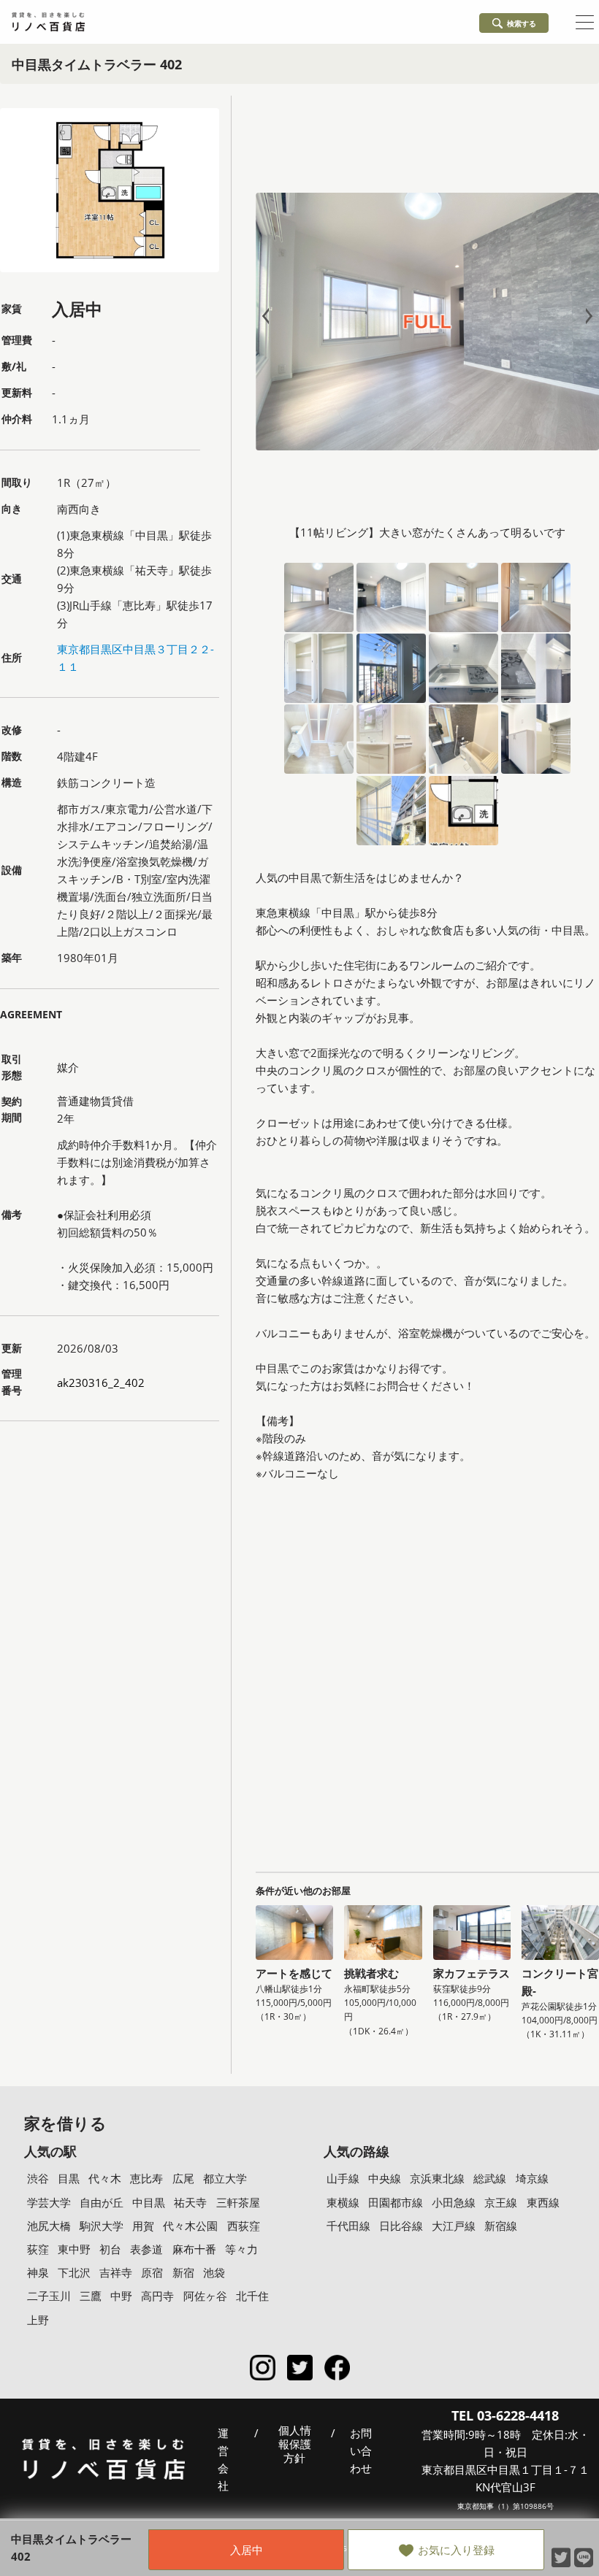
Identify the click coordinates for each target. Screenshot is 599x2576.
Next (586, 316)
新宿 (183, 2272)
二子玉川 (49, 2296)
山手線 (343, 2178)
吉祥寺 (116, 2272)
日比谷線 (401, 2226)
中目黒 (149, 2202)
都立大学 (225, 2178)
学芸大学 (49, 2202)
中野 (121, 2296)
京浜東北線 (437, 2178)
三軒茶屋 (238, 2202)
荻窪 (38, 2249)
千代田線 (348, 2226)
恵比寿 (146, 2178)
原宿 (152, 2272)
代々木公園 (190, 2226)
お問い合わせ (361, 2450)
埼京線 (532, 2178)
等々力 (241, 2249)
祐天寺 (190, 2202)
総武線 (490, 2178)
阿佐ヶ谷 (205, 2296)
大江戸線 (454, 2226)
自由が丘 (102, 2202)
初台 (110, 2249)
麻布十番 (194, 2249)
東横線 (343, 2202)
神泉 (38, 2272)
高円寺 (157, 2296)
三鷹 (91, 2296)
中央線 (385, 2178)
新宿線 (501, 2226)
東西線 (543, 2202)
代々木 (105, 2178)
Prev (269, 316)
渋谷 (38, 2178)
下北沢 (74, 2272)
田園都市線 (396, 2202)
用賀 (143, 2226)
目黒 (69, 2178)
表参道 (146, 2249)
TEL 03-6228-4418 (505, 2415)
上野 (38, 2320)
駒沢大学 (102, 2226)
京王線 (501, 2202)
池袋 (214, 2272)
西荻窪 (244, 2226)
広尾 (183, 2178)
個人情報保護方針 (295, 2445)
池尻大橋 (49, 2226)
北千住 (252, 2296)
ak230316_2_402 (101, 1383)
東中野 (74, 2249)
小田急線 (454, 2202)
